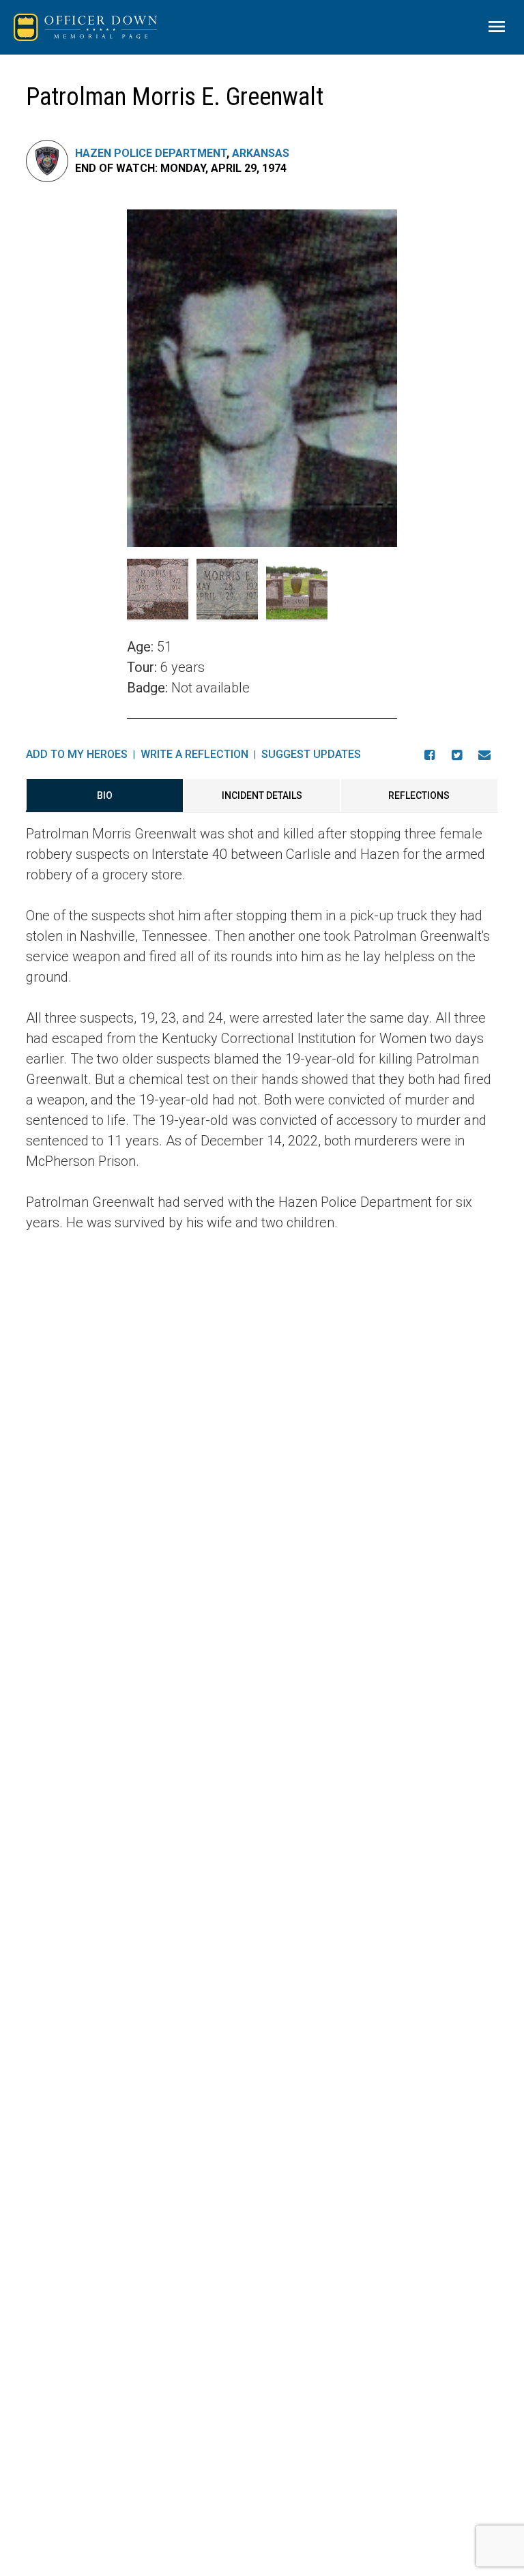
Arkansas (261, 153)
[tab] (104, 795)
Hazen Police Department (151, 153)
